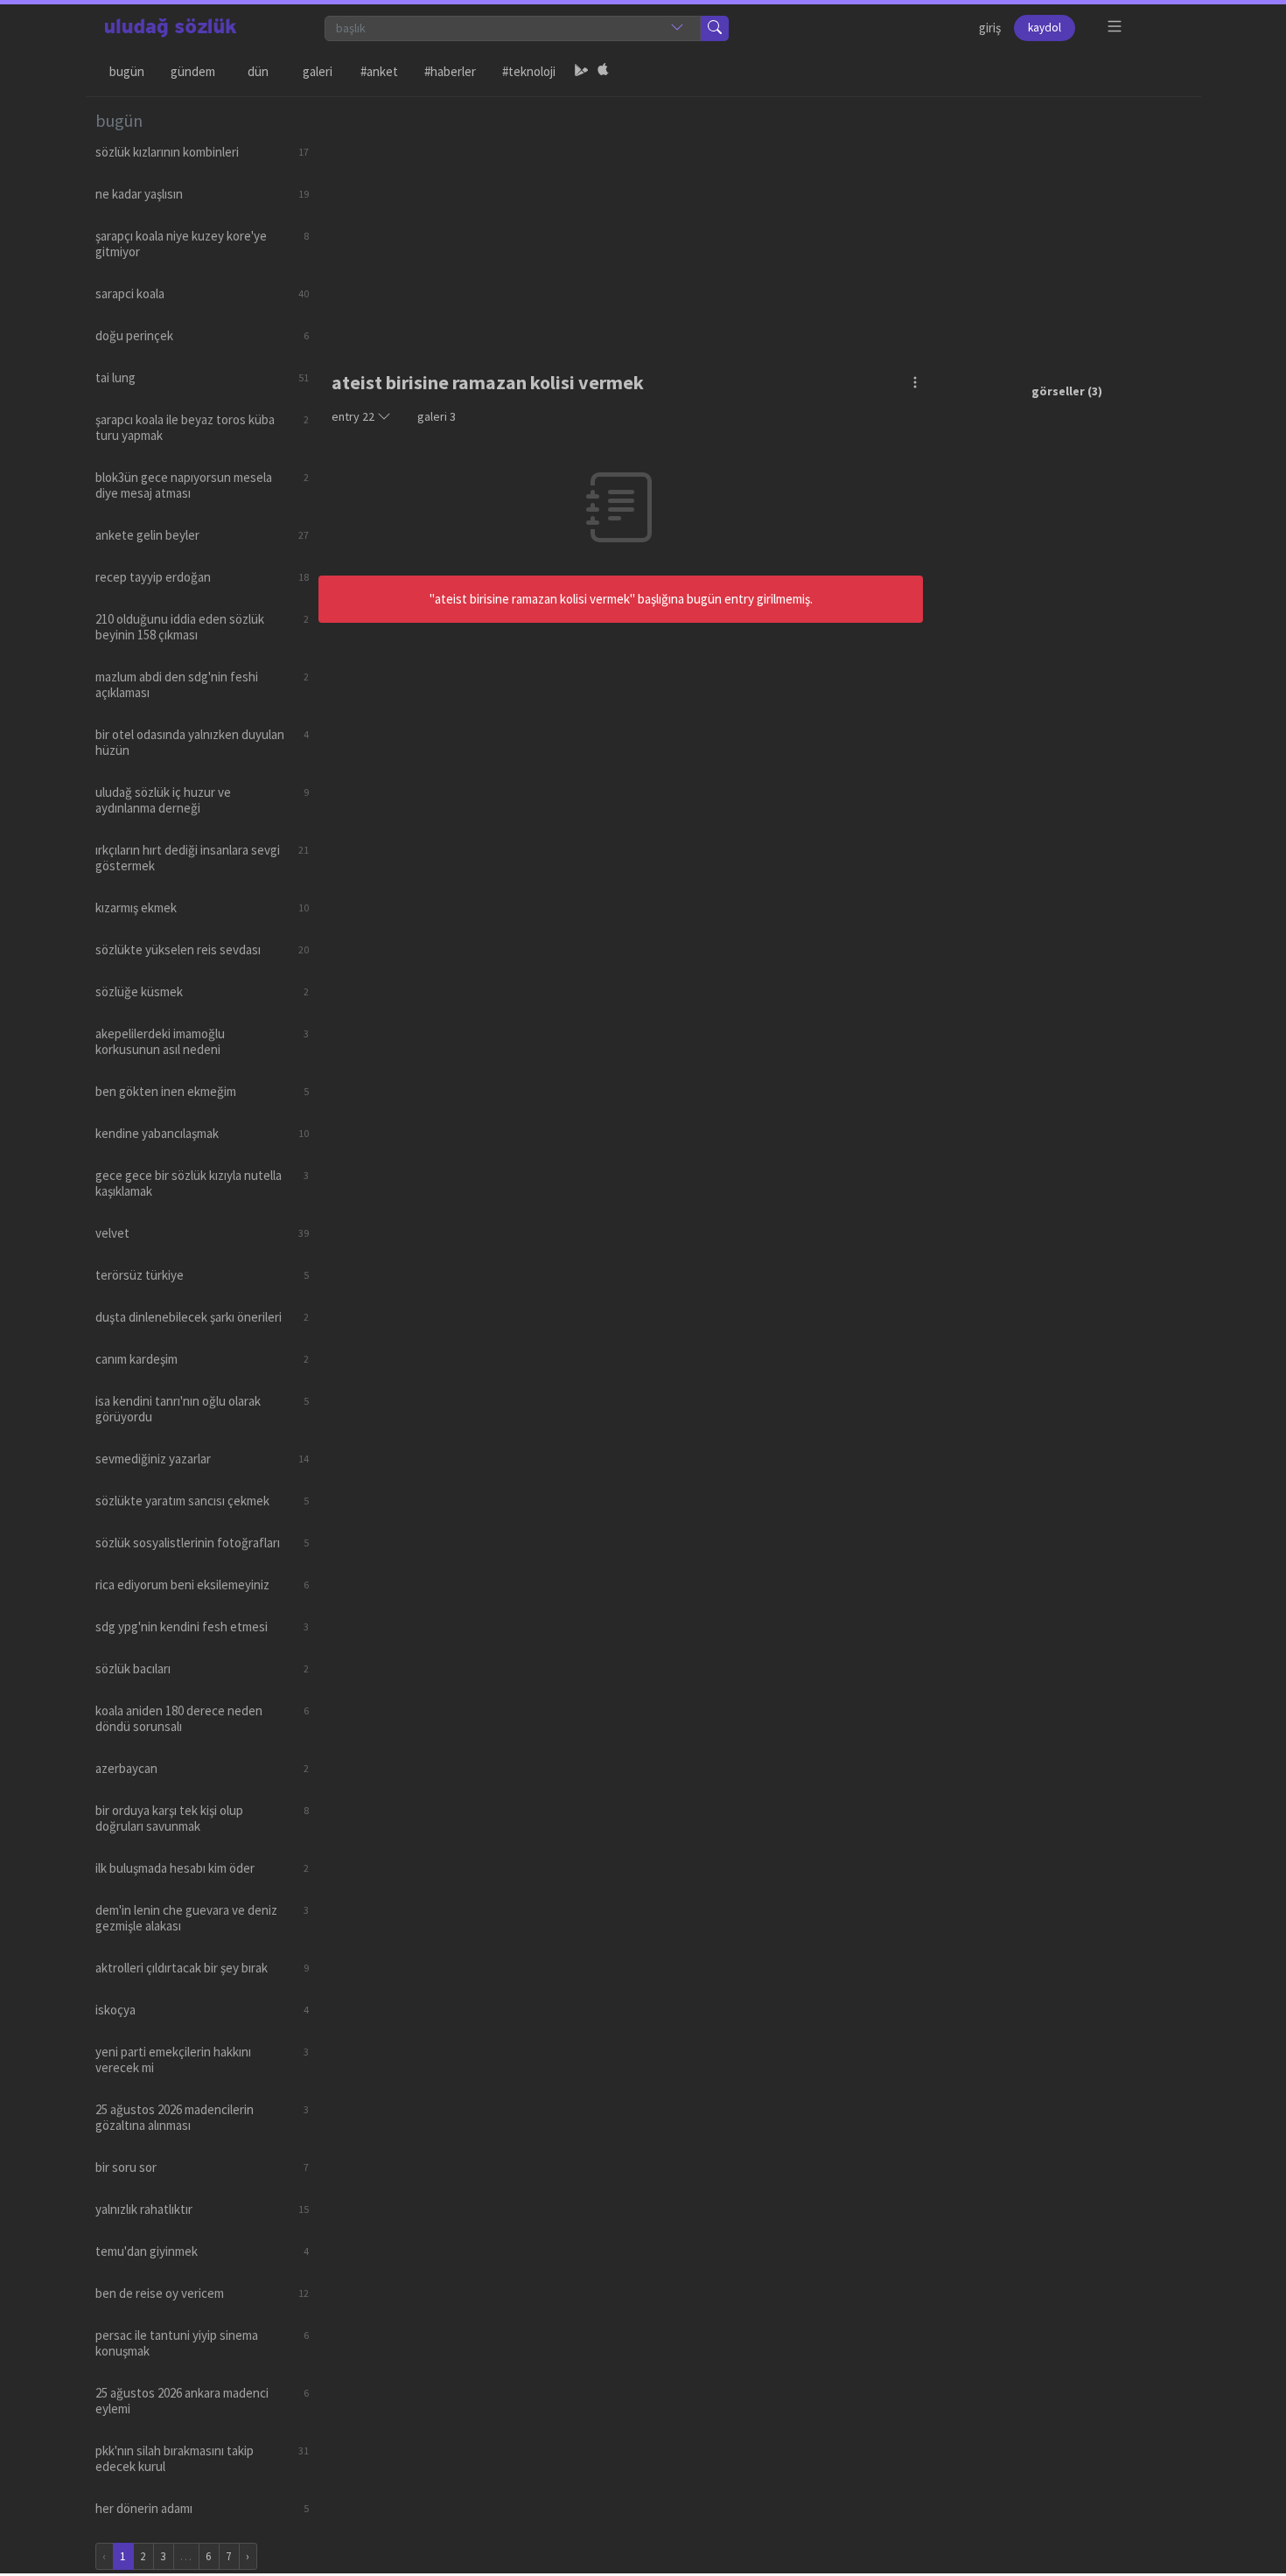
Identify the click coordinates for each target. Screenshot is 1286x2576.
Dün (258, 71)
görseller (1058, 391)
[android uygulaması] (582, 72)
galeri (437, 416)
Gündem (193, 71)
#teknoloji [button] (529, 71)
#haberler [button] (450, 71)
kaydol (1045, 28)
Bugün (127, 71)
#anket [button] (379, 71)
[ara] (715, 28)
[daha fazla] (1115, 27)
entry (353, 416)
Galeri (318, 71)
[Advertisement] (755, 220)
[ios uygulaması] (603, 72)
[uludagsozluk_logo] (171, 28)
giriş (990, 28)
